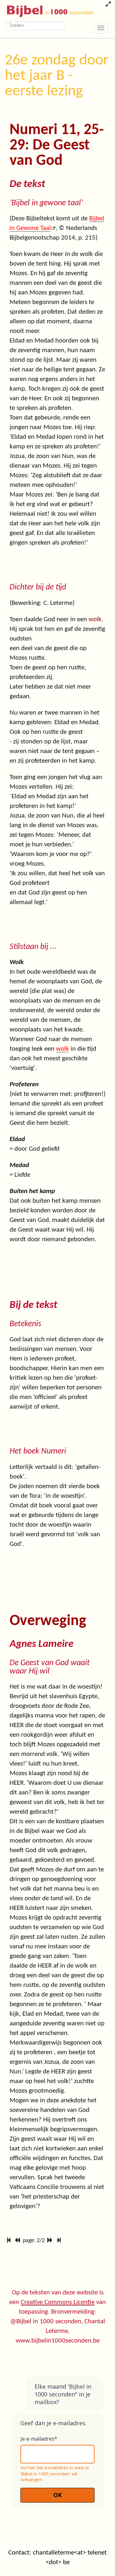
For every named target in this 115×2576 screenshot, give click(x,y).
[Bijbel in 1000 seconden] (48, 10)
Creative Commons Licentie (58, 2302)
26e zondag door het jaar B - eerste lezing (57, 76)
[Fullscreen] (108, 5)
